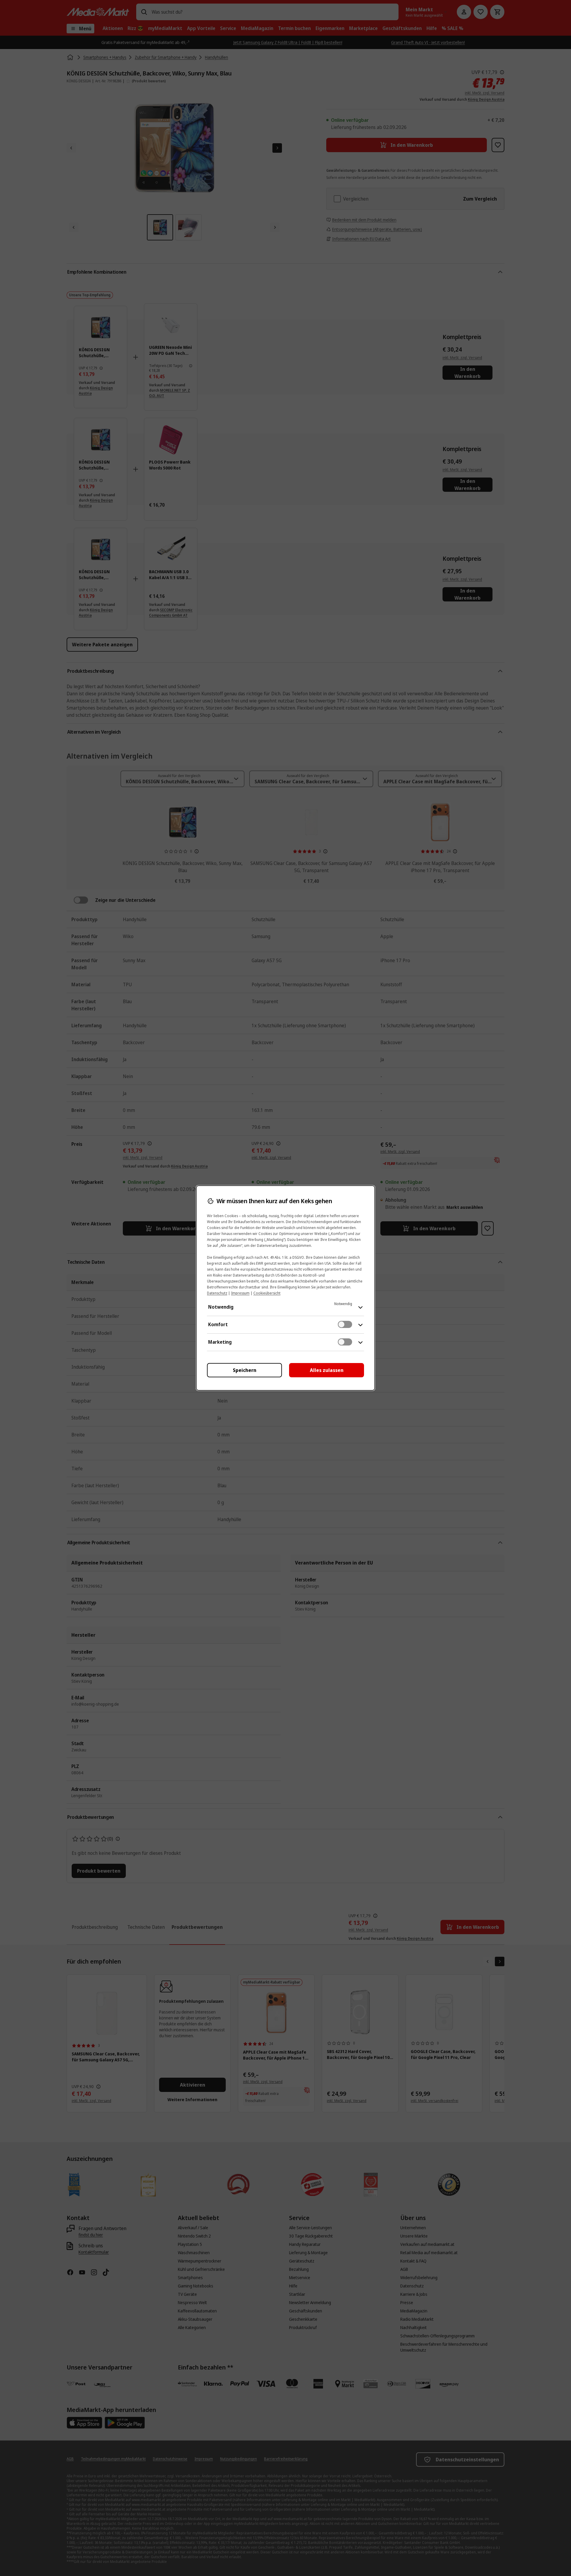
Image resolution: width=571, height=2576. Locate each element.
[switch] (345, 1324)
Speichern (245, 1370)
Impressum (240, 1293)
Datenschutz (217, 1293)
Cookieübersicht (267, 1293)
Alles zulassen (327, 1370)
